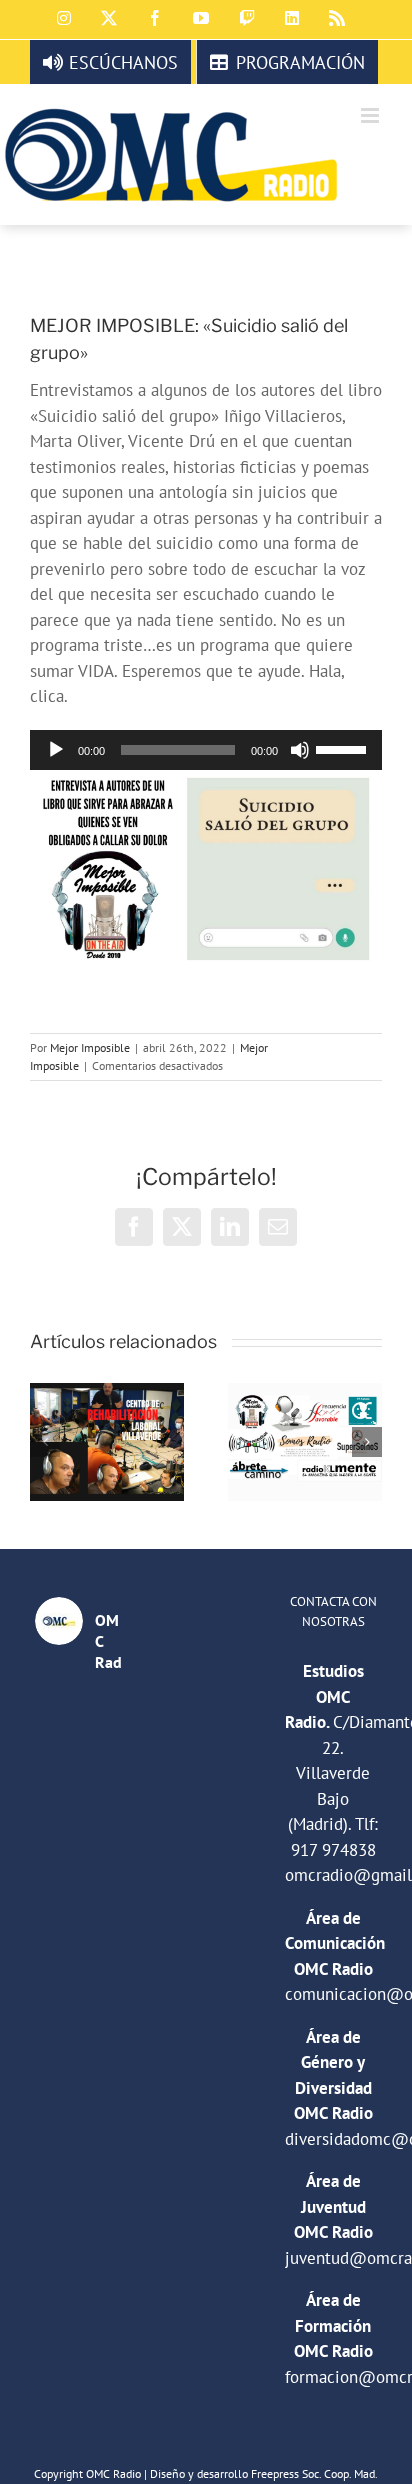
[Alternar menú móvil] (371, 115)
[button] (45, 1442)
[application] (206, 750)
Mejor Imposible (90, 1047)
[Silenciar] (300, 750)
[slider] (344, 748)
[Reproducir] (56, 750)
